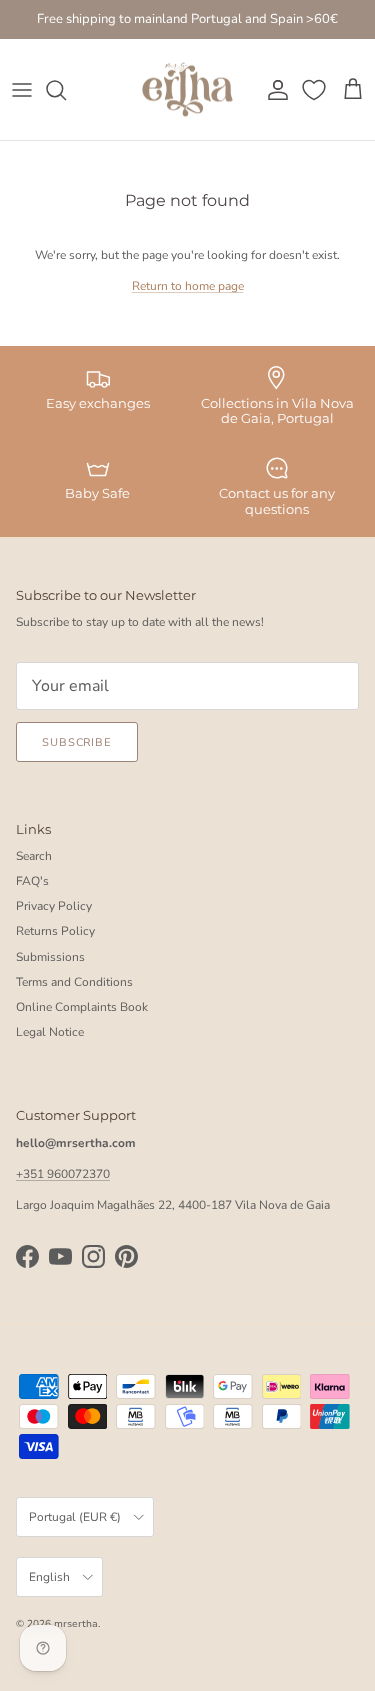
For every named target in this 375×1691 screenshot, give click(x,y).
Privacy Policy (54, 906)
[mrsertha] (187, 90)
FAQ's (32, 881)
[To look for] (66, 90)
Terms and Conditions (74, 982)
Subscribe (77, 742)
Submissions (50, 957)
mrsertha (76, 1624)
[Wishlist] (316, 90)
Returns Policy (55, 931)
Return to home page (188, 286)
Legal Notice (50, 1032)
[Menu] (22, 90)
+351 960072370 (63, 1174)
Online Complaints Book (82, 1007)
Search (34, 856)
